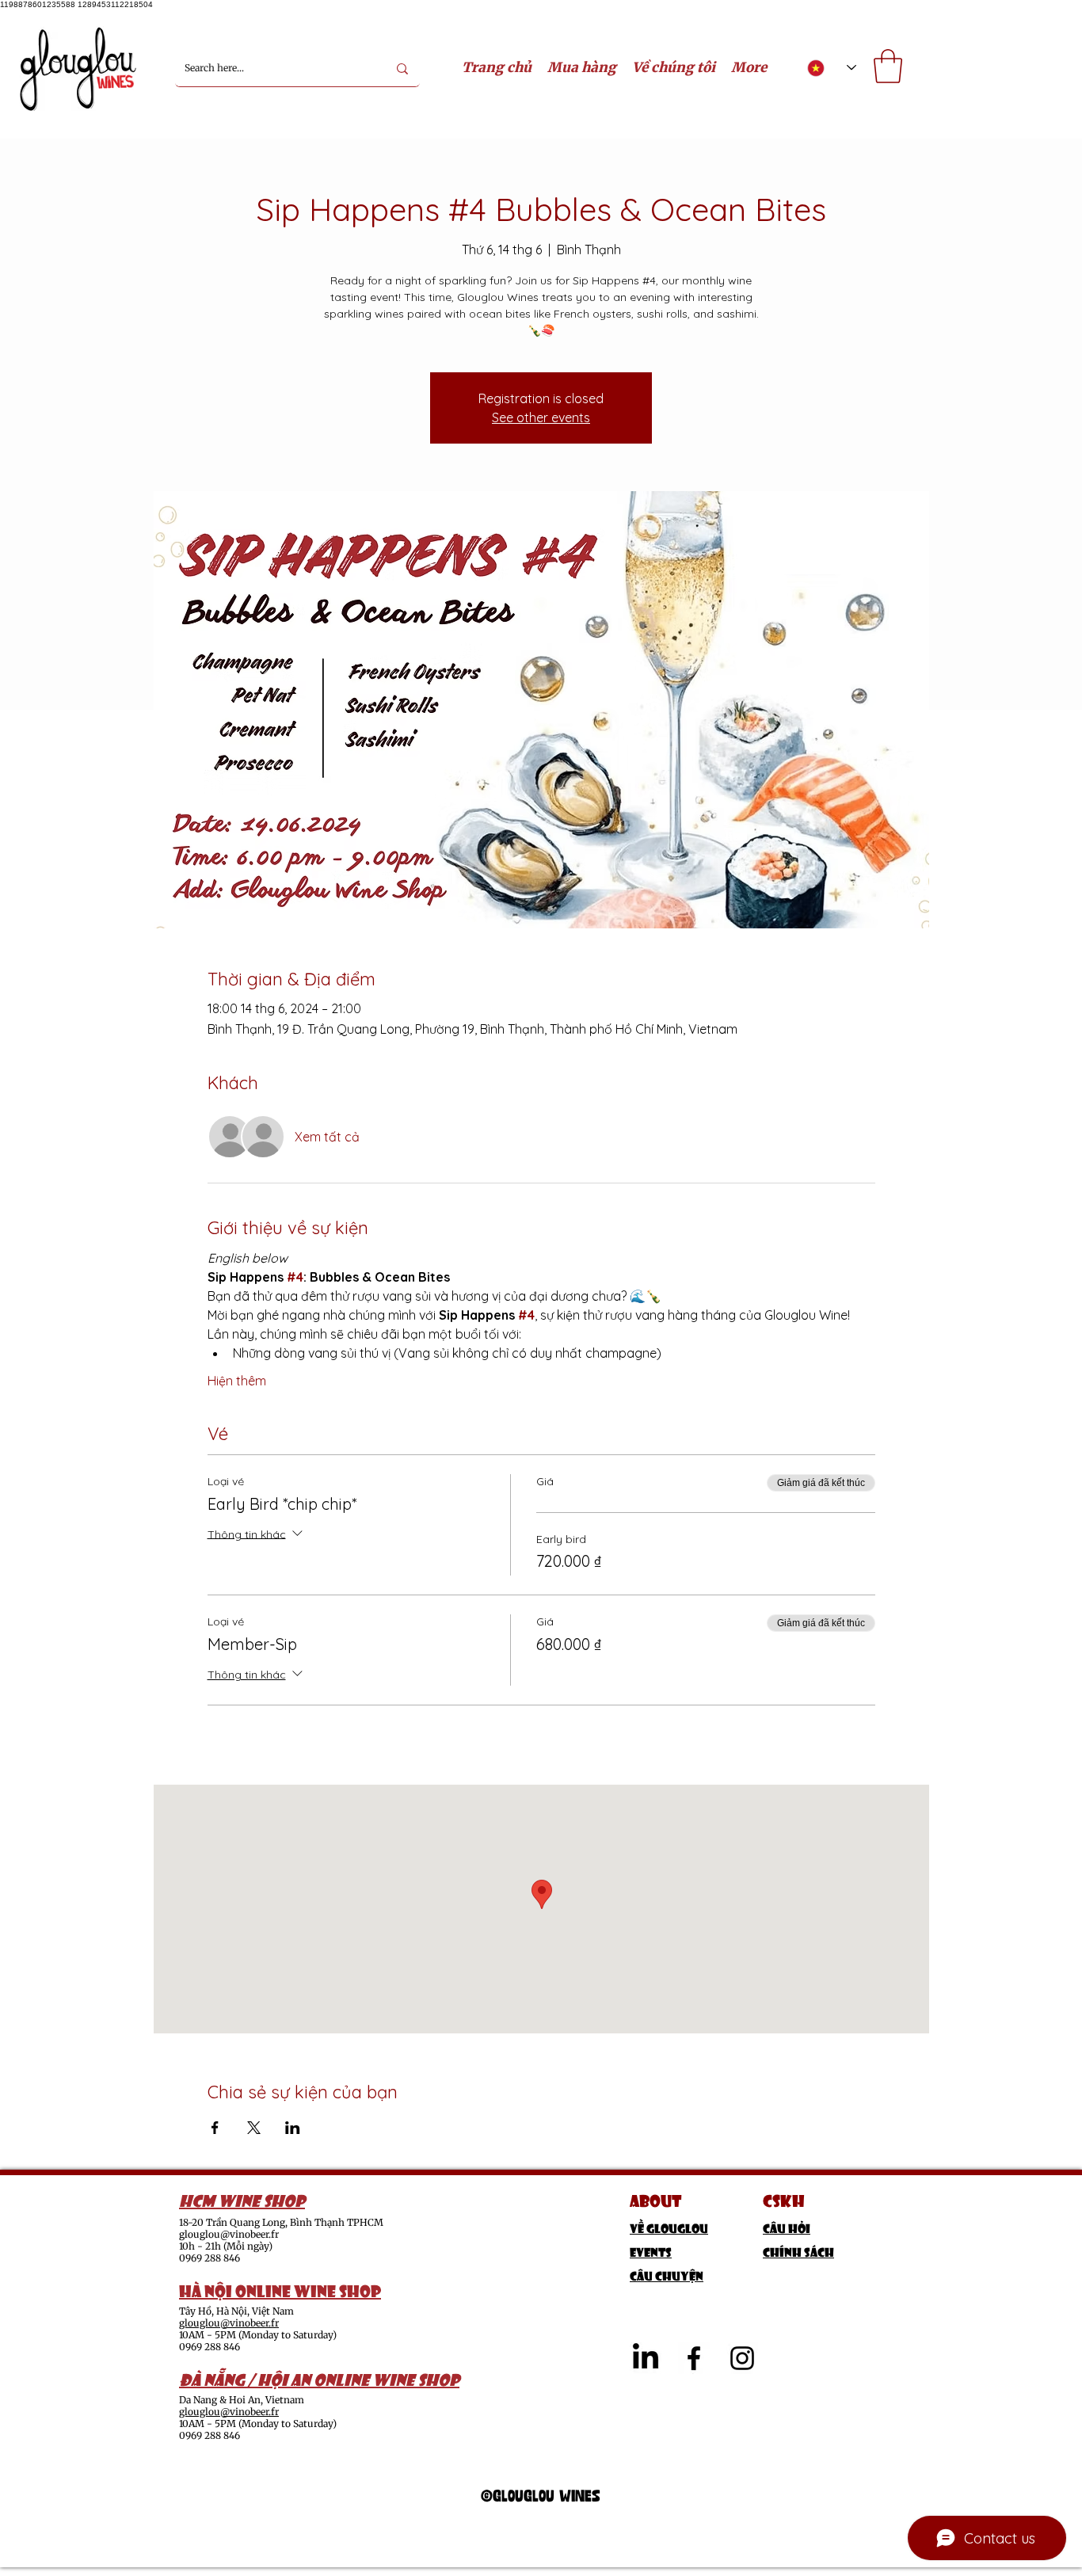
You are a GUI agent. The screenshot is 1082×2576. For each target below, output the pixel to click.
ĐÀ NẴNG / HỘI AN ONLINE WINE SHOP (319, 2378)
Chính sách (798, 2251)
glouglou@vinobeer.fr (229, 2234)
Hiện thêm (237, 1381)
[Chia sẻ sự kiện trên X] (254, 2128)
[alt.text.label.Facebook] (694, 2358)
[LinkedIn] (646, 2358)
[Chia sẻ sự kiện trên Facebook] (215, 2128)
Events (651, 2251)
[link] (888, 66)
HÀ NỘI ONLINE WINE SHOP (280, 2289)
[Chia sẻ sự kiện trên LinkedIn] (293, 2128)
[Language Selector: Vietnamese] (832, 68)
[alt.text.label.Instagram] (742, 2358)
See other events (541, 417)
